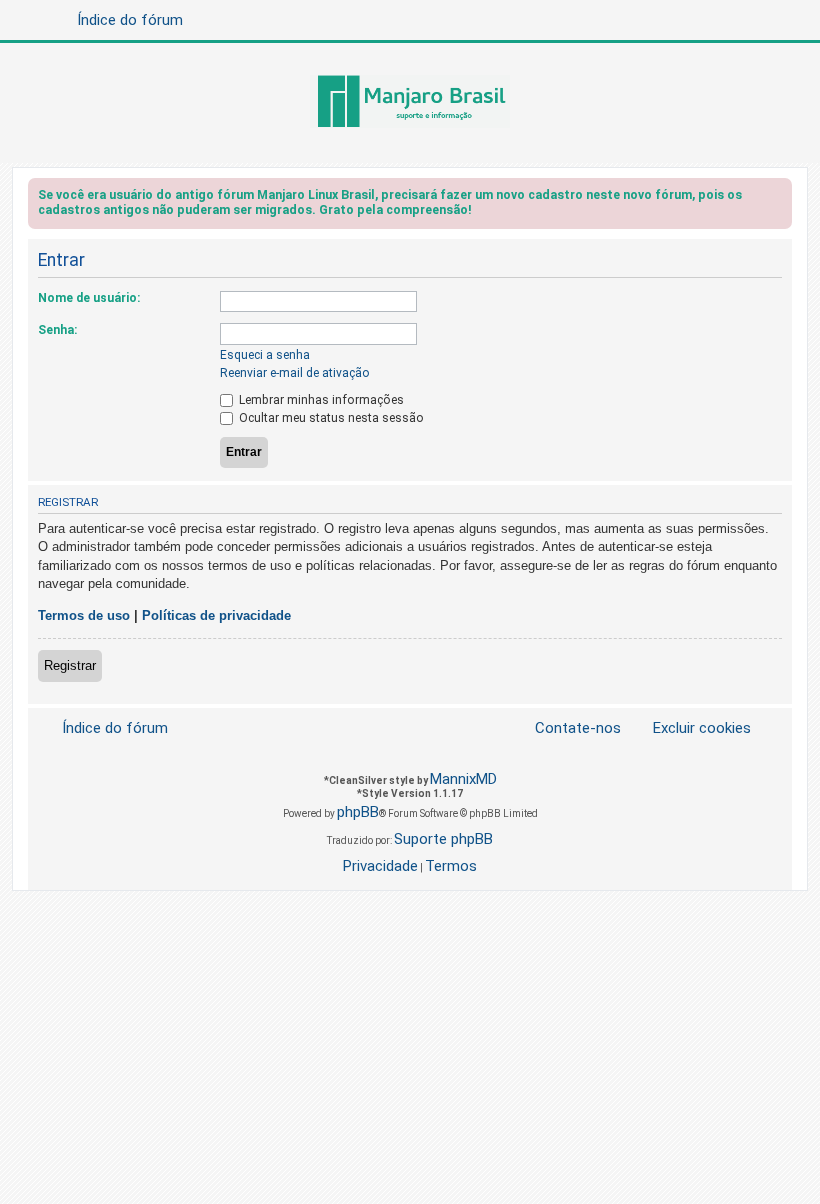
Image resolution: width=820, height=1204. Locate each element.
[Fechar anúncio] (779, 198)
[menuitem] (690, 728)
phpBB (358, 812)
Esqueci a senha (265, 355)
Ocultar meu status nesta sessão (330, 418)
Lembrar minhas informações (320, 400)
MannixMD (463, 779)
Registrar (70, 665)
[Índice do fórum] (410, 103)
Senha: (57, 330)
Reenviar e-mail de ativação (295, 373)
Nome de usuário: (89, 298)
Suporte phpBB (443, 839)
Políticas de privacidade (216, 615)
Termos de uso (84, 615)
